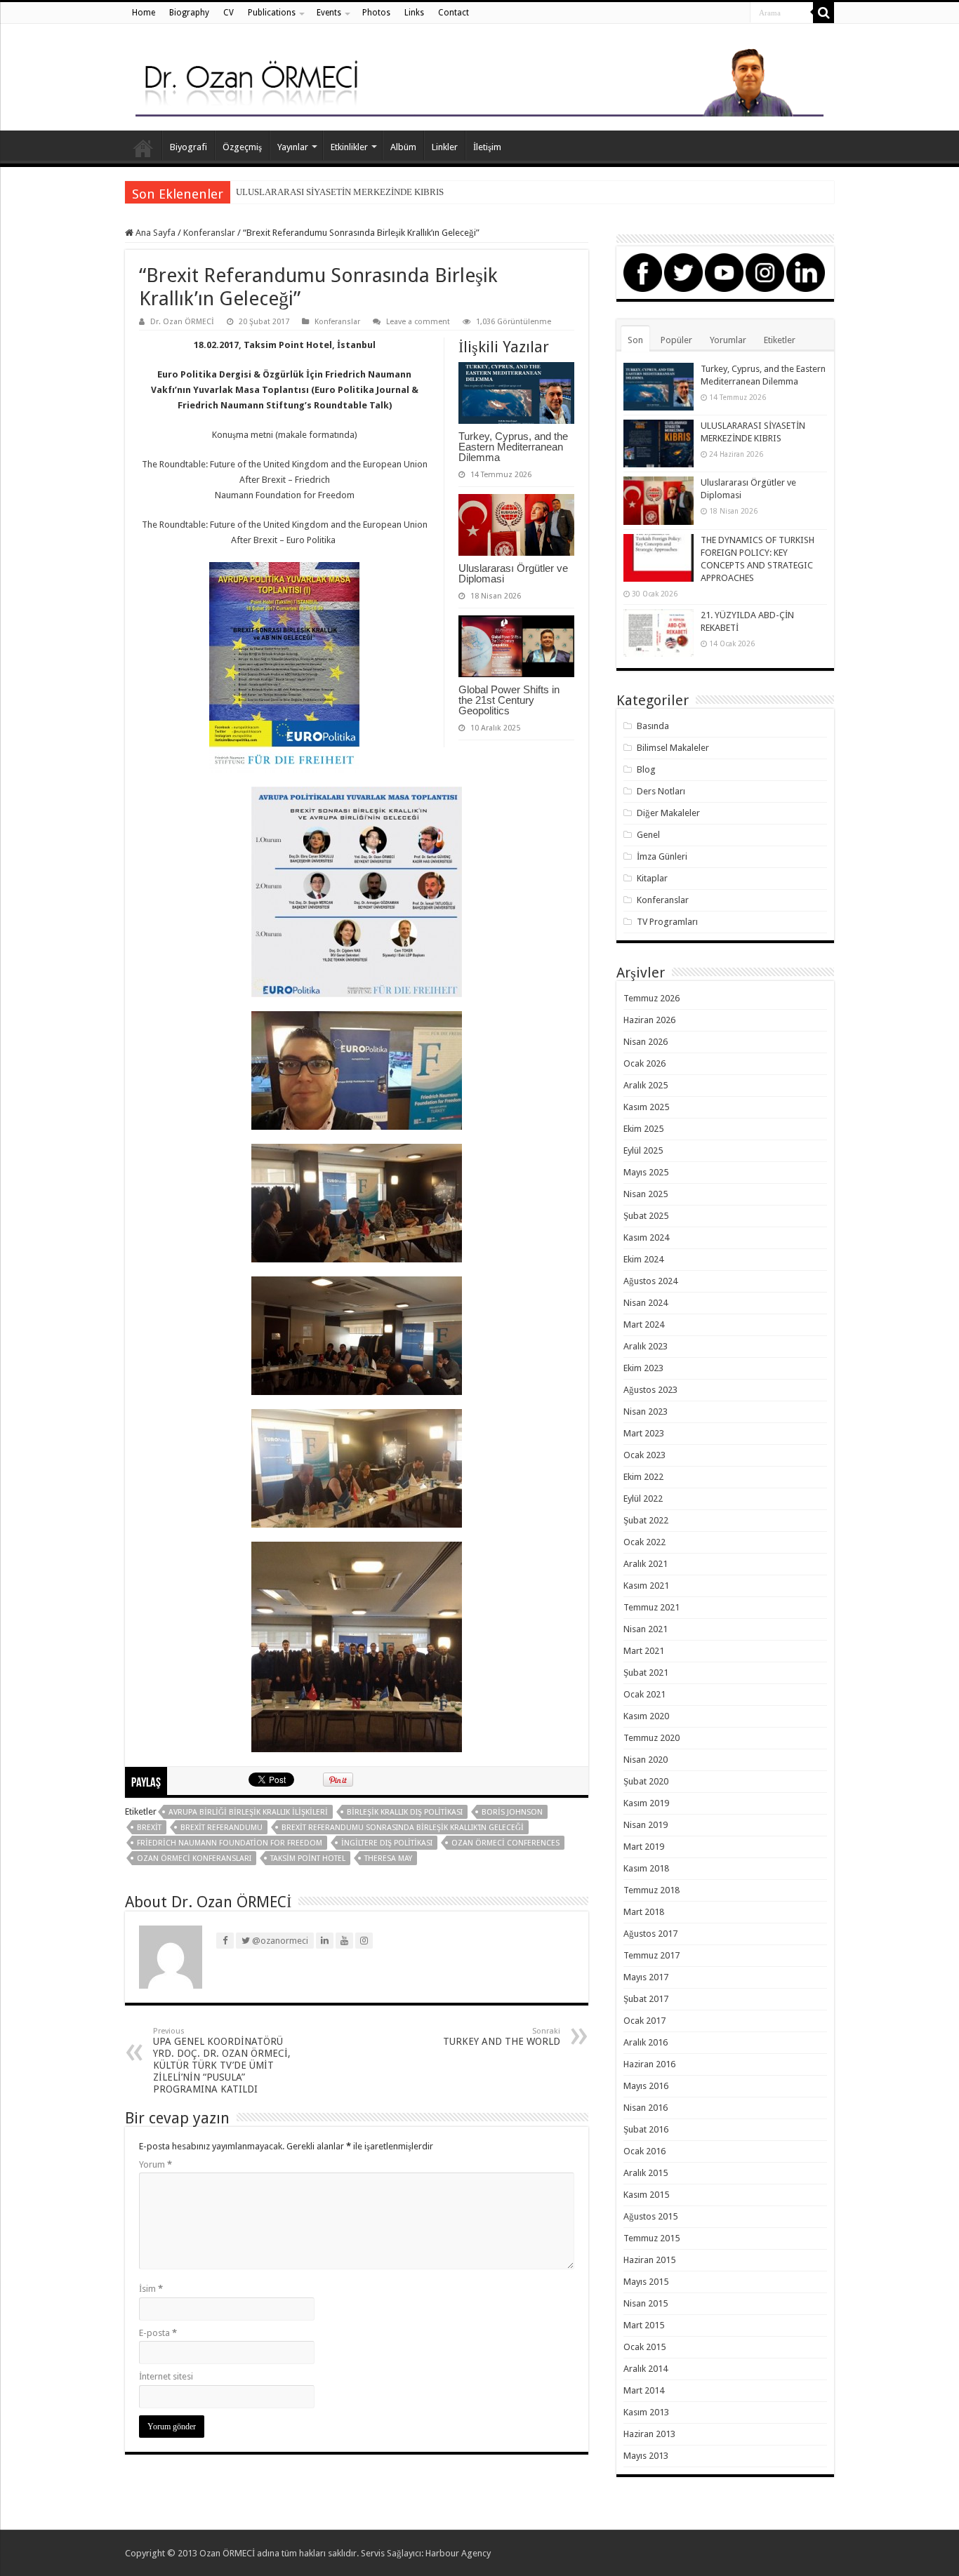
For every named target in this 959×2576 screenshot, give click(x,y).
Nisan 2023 (646, 1412)
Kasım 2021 (646, 1586)
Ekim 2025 (643, 1129)
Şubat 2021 (646, 1673)
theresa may (388, 1858)
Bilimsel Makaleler (673, 748)
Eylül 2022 (643, 1499)
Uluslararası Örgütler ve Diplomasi (513, 573)
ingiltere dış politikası (387, 1843)
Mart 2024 (644, 1324)
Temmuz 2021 (652, 1607)
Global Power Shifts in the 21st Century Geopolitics (509, 700)
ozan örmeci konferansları (194, 1858)
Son (635, 340)
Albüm (403, 147)
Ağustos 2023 (650, 1390)
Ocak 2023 (644, 1455)
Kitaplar (652, 878)
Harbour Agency (458, 2553)
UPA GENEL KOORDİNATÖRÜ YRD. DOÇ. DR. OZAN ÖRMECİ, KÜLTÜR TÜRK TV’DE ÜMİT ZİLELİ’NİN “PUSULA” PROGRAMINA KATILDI (222, 2061)
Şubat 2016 (646, 2129)
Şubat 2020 (646, 1781)
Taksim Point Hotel (308, 1858)
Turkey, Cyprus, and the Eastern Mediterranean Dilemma (513, 447)
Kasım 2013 (646, 2412)
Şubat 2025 (646, 1216)
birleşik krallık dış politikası (405, 1812)
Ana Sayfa (143, 145)
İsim (151, 2289)
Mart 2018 (644, 1912)
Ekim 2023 (643, 1368)
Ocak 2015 (644, 2347)
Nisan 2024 (646, 1303)
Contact (454, 13)
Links (414, 13)
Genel (648, 835)
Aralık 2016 (646, 2042)
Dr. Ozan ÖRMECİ (182, 322)
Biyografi (189, 147)
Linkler (445, 147)
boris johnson (512, 1812)
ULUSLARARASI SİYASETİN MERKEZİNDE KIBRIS (340, 192)
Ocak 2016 (644, 2151)
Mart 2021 (644, 1651)
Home (144, 13)
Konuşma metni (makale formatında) (285, 435)
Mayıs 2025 (646, 1172)
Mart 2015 (644, 2325)
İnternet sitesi (166, 2376)
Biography (189, 13)
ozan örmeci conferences (505, 1843)
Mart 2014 (644, 2390)
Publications (272, 13)
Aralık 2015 (646, 2173)
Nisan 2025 (646, 1194)
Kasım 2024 (646, 1237)
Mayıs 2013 (646, 2456)
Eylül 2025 (643, 1150)
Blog (646, 769)
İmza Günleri (662, 856)
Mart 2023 (644, 1433)
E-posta (158, 2333)
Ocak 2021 (644, 1694)
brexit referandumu (221, 1828)
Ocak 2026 (644, 1063)
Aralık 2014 (646, 2369)
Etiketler (780, 340)
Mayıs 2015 (646, 2282)
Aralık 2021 (646, 1564)
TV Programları (667, 922)
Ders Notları (661, 791)
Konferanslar (209, 233)
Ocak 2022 (644, 1542)
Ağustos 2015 (650, 2216)
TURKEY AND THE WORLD (502, 2037)
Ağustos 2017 (650, 1934)
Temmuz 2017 (652, 1955)
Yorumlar (728, 340)
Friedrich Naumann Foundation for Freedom (230, 1843)
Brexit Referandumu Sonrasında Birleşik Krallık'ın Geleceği (403, 1828)
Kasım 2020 (646, 1716)
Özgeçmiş (242, 147)
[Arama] (824, 13)
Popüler (676, 340)
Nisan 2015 (646, 2303)
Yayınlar (293, 147)
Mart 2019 (644, 1847)
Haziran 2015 (649, 2260)
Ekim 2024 (643, 1259)
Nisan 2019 (646, 1825)
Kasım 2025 (646, 1107)
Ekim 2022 (643, 1477)
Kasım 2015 (646, 2195)
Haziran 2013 (649, 2434)
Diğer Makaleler (668, 813)
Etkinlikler (349, 147)
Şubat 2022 (646, 1520)
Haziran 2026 (649, 1020)
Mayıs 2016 (646, 2086)
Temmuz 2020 (652, 1738)
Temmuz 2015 (652, 2238)
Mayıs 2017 (646, 1977)
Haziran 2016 (649, 2064)
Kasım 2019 (646, 1803)
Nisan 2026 (646, 1042)
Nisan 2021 (646, 1629)
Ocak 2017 (644, 2021)
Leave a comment (418, 322)
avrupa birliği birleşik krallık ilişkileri (248, 1812)
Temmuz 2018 (652, 1890)
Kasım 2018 (646, 1868)
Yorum (156, 2164)
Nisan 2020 (646, 1760)
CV (229, 13)
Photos (376, 13)
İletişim (487, 147)
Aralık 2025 (646, 1085)
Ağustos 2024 (650, 1281)
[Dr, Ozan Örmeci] (479, 80)
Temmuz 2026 (652, 998)
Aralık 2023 (646, 1346)
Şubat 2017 (646, 1999)
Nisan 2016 (646, 2108)
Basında (653, 726)
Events (329, 13)
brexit (149, 1828)
